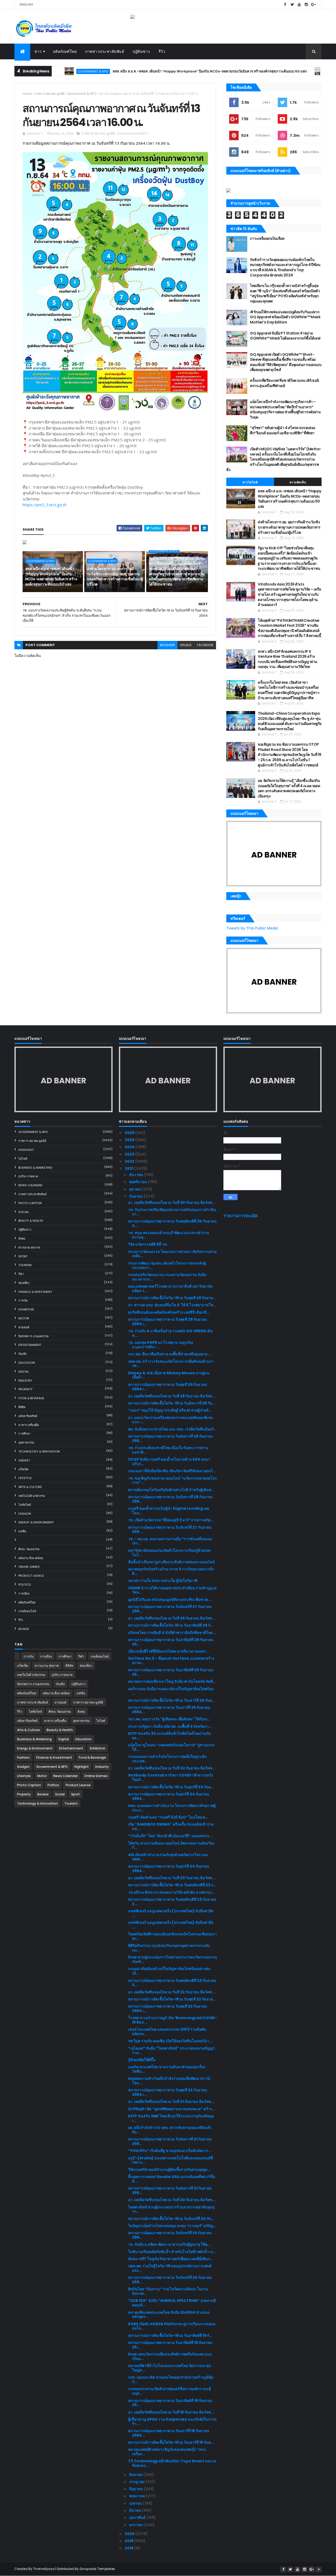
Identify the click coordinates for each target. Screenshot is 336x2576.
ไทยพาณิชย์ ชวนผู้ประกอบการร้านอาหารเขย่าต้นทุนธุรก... (171, 2209)
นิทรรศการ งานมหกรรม (33, 1336)
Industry (25, 1381)
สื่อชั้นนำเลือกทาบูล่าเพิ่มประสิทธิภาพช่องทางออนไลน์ (171, 1562)
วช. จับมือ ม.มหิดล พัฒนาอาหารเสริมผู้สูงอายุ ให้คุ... (169, 2244)
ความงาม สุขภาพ (29, 1247)
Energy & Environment (36, 1522)
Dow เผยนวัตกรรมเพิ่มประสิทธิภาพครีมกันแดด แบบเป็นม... (170, 2356)
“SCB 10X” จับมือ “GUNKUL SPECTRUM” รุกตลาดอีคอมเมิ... (172, 2303)
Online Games (29, 1567)
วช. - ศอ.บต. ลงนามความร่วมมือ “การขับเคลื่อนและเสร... (170, 1541)
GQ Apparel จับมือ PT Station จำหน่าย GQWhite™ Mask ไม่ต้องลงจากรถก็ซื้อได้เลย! (285, 336)
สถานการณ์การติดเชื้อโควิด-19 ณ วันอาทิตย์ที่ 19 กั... (170, 2335)
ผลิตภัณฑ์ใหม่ (65, 51)
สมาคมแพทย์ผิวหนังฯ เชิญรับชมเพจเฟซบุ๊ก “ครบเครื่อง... (167, 2452)
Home (27, 94)
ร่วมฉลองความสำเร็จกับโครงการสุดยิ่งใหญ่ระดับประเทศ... (167, 1759)
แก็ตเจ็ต (23, 1469)
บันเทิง (22, 1354)
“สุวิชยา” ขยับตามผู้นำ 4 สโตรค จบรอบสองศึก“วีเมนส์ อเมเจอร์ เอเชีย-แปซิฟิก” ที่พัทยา (283, 430)
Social (24, 1212)
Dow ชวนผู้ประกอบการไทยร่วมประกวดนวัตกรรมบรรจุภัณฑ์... (172, 1959)
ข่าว (38, 51)
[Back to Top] (319, 2569)
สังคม (22, 1239)
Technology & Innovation (39, 1451)
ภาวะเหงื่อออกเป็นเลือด (267, 238)
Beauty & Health (31, 1221)
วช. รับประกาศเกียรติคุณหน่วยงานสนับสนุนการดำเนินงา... (172, 1212)
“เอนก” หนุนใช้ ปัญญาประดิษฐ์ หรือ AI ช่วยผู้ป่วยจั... (170, 1410)
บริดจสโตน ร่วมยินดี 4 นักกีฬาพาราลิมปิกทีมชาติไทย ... (172, 1633)
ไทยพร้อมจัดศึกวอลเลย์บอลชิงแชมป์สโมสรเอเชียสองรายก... (172, 1936)
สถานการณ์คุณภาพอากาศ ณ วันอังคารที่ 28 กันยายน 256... (170, 1438)
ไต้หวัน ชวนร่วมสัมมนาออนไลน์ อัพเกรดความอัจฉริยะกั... (171, 1845)
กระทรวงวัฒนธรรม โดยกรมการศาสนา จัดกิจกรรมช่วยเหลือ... (172, 1254)
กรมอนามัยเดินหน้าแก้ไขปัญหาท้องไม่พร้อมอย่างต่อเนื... (169, 1971)
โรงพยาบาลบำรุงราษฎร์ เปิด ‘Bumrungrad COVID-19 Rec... (173, 2020)
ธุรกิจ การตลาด (28, 1176)
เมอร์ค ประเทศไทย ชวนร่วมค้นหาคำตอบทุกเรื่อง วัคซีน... (167, 2069)
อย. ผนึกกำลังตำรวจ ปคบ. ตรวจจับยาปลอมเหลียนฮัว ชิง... (170, 2130)
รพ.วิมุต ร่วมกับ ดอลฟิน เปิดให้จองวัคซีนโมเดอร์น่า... (170, 2041)
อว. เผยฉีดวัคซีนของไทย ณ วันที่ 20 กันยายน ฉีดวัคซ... (172, 2200)
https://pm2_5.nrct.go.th (44, 505)
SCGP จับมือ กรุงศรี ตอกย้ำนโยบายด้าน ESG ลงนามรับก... (169, 1462)
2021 (129, 1168)
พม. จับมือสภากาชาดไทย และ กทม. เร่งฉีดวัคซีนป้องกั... (172, 1429)
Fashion (25, 1514)
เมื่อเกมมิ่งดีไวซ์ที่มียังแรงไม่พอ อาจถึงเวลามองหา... (169, 1651)
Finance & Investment (35, 1292)
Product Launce (31, 1576)
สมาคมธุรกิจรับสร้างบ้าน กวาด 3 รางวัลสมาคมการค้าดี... (171, 1571)
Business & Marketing (35, 1168)
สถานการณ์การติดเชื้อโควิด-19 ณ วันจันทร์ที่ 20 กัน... (171, 2219)
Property (25, 1389)
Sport (23, 1256)
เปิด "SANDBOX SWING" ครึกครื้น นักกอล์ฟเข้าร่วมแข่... (171, 1827)
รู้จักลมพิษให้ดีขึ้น (142, 2060)
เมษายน (136, 2503)
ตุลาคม (135, 1189)
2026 (130, 1133)
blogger (167, 645)
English (26, 4)
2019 (129, 2541)
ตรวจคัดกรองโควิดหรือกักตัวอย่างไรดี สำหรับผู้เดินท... (171, 1490)
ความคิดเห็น (298, 482)
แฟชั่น (22, 1531)
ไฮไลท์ (23, 1159)
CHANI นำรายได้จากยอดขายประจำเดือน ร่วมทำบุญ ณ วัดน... (172, 1590)
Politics (25, 1585)
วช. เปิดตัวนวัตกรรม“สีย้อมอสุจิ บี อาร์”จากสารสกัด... (171, 1520)
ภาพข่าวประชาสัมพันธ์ (105, 51)
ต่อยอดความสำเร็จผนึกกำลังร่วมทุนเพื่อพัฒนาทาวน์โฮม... (169, 2081)
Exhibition (26, 1309)
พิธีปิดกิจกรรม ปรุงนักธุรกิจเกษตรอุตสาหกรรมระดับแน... (169, 1948)
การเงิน (23, 1300)
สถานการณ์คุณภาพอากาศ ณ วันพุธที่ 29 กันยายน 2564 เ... (168, 1322)
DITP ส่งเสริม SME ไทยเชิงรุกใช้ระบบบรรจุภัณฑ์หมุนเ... (171, 2118)
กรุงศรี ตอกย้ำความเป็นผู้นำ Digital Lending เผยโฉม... (169, 1511)
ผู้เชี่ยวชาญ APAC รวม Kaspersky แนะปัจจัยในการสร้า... (172, 2421)
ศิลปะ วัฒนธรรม (29, 1549)
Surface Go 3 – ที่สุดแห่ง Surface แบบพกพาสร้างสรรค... (171, 1661)
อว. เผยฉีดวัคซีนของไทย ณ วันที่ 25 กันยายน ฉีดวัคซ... (172, 1618)
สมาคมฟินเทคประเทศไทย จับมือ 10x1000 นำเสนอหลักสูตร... (169, 2315)
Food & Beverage (31, 1398)
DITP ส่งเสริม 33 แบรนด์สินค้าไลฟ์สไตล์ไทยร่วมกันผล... (170, 1736)
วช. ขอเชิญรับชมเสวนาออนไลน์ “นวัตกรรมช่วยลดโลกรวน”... (172, 1480)
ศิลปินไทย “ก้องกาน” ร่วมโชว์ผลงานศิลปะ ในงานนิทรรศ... (168, 2291)
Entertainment (30, 1345)
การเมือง (24, 1593)
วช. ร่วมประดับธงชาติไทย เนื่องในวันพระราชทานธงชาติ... (168, 1450)
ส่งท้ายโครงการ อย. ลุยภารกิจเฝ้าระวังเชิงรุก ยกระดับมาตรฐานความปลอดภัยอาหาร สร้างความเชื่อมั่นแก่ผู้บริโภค (115, 576)
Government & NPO (290, 71)
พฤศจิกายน (138, 1182)
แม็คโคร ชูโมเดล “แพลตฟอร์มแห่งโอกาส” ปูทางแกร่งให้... (171, 1747)
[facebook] (285, 5)
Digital (24, 1372)
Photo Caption (30, 1203)
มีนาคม (135, 2510)
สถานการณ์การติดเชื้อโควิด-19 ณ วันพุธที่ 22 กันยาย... (172, 1999)
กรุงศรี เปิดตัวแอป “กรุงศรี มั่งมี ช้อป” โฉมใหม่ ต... (168, 1817)
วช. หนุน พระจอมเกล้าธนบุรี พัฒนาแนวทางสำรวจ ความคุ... (169, 1235)
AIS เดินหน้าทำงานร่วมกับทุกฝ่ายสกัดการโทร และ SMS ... (168, 1857)
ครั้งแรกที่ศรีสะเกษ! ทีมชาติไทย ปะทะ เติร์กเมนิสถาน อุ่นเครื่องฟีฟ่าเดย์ (284, 383)
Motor (24, 1318)
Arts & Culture (30, 1487)
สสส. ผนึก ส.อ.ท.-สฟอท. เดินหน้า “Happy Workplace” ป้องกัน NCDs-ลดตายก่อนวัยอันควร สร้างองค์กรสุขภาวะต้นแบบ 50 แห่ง (157, 71)
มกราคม (136, 2525)
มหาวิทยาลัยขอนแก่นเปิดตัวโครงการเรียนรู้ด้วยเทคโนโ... (169, 1553)
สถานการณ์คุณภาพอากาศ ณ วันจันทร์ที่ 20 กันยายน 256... (170, 2235)
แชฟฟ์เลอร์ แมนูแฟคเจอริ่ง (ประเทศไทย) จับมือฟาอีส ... (171, 1913)
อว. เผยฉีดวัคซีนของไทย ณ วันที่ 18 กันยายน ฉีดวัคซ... (171, 2412)
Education (27, 1363)
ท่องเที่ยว (24, 1283)
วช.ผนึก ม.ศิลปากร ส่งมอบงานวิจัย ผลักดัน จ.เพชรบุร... (172, 1892)
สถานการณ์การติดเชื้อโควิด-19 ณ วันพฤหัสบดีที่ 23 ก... (172, 1885)
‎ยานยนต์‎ (24, 1327)
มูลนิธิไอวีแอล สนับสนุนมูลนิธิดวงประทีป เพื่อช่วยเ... (170, 1600)
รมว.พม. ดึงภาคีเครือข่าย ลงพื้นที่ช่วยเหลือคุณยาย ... (170, 1354)
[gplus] (313, 5)
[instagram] (306, 5)
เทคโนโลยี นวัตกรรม (32, 1496)
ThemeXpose (44, 2569)
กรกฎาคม (137, 2482)
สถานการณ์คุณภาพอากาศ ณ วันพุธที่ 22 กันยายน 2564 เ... (168, 2008)
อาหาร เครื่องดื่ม (29, 1425)
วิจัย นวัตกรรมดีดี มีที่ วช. (148, 1244)
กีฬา (21, 1274)
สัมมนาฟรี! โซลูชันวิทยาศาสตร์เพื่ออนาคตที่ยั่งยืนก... (170, 2259)
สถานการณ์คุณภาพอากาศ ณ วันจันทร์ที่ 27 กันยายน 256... (170, 1530)
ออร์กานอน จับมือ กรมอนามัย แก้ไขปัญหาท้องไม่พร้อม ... (171, 1691)
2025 (130, 1140)
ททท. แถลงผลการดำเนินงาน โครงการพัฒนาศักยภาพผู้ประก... (172, 1808)
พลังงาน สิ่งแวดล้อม (31, 1558)
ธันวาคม (136, 1175)
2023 (130, 1154)
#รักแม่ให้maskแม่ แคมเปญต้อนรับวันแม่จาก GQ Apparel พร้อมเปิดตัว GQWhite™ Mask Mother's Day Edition (285, 317)
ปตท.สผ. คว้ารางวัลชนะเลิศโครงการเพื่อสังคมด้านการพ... (171, 1364)
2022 (130, 1161)
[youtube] (299, 5)
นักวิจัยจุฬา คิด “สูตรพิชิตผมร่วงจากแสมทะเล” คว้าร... (172, 2109)
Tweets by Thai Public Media (252, 928)
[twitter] (292, 5)
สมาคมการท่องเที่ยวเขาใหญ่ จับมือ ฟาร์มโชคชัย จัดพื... (172, 1681)
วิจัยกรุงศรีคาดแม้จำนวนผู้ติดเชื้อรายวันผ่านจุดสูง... (169, 2170)
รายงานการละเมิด (241, 1216)
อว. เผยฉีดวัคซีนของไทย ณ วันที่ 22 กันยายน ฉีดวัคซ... (172, 1992)
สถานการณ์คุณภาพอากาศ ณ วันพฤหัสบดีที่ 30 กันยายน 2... (172, 1223)
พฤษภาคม (138, 2496)
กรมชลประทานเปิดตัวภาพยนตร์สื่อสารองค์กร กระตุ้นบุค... (169, 2391)
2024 (130, 1147)
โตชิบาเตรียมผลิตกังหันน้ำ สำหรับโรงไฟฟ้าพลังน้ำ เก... (172, 2252)
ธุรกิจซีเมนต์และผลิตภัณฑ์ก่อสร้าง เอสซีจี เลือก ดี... (169, 1312)
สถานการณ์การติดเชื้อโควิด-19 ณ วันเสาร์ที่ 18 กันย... (171, 2442)
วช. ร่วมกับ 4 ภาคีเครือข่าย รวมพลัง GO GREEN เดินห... (170, 1333)
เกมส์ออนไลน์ (27, 1611)
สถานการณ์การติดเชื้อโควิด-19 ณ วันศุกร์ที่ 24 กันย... (171, 1787)
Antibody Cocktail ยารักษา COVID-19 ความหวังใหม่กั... (170, 1777)
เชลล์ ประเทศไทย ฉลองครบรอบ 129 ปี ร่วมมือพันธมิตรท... (167, 2032)
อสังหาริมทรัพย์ (28, 1416)
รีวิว (162, 51)
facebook (205, 645)
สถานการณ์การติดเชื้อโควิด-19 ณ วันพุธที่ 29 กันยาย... (172, 1298)
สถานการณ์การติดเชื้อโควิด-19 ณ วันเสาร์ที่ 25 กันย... (172, 1700)
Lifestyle (25, 1478)
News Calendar (30, 1185)
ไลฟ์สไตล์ (25, 1505)
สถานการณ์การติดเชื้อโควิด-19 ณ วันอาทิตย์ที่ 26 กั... (171, 1625)
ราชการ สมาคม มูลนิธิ (49, 94)
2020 (130, 2534)
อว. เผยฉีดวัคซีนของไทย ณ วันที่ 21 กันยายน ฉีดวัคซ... (171, 2102)
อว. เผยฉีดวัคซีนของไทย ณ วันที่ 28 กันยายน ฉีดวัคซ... (172, 1396)
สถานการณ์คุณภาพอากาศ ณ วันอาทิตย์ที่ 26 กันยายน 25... (171, 1642)
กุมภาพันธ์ (138, 2517)
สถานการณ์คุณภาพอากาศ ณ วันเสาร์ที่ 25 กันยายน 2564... (169, 1710)
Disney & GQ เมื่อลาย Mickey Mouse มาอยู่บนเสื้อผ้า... (169, 1375)
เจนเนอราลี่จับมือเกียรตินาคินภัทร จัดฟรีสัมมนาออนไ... (172, 1471)
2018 (129, 2548)
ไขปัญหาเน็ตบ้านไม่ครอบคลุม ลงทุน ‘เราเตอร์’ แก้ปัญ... (172, 2226)
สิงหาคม (136, 2475)
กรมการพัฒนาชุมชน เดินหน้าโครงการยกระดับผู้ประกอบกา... (167, 1265)
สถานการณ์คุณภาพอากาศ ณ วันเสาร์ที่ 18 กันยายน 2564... (169, 2433)
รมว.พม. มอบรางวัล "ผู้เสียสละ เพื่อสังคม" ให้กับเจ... (169, 1719)
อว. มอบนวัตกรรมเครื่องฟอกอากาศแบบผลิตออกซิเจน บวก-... (170, 1420)
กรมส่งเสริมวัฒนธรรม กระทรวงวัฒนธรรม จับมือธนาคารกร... (167, 1277)
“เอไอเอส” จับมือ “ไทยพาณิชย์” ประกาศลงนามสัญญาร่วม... (172, 2050)
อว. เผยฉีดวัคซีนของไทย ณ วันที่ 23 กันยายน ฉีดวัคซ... (172, 1878)
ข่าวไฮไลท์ (250, 482)
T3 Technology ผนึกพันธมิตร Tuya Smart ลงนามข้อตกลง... (172, 2463)
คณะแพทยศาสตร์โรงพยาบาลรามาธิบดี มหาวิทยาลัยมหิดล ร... (170, 1289)
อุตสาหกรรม (26, 1443)
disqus (186, 645)
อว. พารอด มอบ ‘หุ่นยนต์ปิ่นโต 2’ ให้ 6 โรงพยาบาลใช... (172, 1305)
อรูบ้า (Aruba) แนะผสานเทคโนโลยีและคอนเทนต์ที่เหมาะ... (170, 2160)
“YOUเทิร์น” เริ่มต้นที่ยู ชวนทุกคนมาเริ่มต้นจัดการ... (170, 2151)
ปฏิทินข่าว (141, 51)
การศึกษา (24, 1434)
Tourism (25, 1265)
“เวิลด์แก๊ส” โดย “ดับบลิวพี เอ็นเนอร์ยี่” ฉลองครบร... (170, 1836)
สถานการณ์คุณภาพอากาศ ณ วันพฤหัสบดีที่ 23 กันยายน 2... (172, 1902)
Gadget (24, 1460)
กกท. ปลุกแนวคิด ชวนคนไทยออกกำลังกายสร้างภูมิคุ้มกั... (171, 2379)
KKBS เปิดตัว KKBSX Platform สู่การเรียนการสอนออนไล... (172, 2326)
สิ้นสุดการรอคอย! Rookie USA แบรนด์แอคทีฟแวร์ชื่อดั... (172, 2179)
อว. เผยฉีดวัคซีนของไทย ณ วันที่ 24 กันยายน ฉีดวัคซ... (172, 1768)
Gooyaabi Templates (97, 2569)
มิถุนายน (136, 2489)
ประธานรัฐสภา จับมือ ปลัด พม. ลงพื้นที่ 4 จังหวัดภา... (170, 1726)
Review (24, 1629)
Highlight (26, 1150)
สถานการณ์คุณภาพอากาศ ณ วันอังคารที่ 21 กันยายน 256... (170, 2141)
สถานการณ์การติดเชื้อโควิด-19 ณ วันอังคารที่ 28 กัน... (172, 1403)
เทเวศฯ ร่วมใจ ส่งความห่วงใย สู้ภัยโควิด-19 (163, 1581)
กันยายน (136, 1196)
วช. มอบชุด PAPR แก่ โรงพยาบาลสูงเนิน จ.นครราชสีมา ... (161, 1345)
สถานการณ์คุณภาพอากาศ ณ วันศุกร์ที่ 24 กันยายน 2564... (169, 1796)
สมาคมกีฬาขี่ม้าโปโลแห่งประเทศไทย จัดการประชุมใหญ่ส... (170, 2368)
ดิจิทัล (22, 1407)
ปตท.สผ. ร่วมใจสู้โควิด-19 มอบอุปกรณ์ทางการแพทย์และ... (170, 2268)
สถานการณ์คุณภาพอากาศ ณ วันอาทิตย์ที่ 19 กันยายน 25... (170, 2345)
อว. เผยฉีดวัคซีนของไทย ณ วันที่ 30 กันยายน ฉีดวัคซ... (172, 1203)
